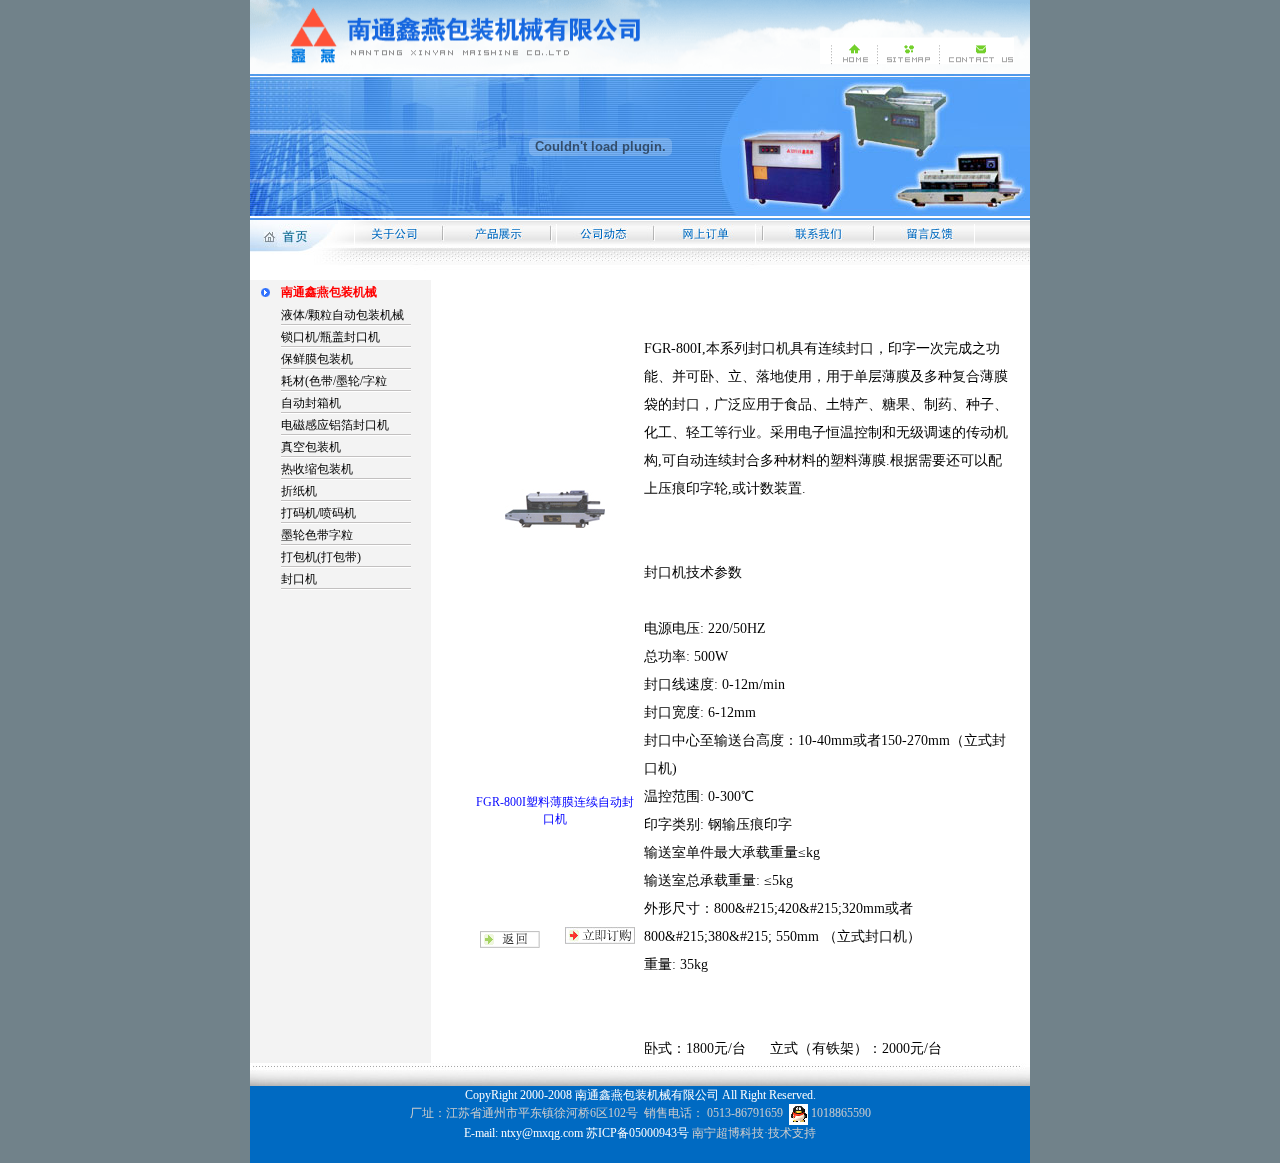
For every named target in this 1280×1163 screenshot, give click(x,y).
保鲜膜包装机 (317, 359)
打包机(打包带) (321, 557)
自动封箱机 (311, 403)
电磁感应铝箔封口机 (335, 425)
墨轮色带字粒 (317, 535)
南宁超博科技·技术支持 (754, 1133)
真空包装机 (311, 447)
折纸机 (299, 491)
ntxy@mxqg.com (542, 1133)
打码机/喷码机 (318, 513)
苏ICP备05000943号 (637, 1133)
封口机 (299, 579)
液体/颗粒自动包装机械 (342, 315)
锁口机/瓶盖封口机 (330, 337)
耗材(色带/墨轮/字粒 (334, 381)
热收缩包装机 (317, 469)
